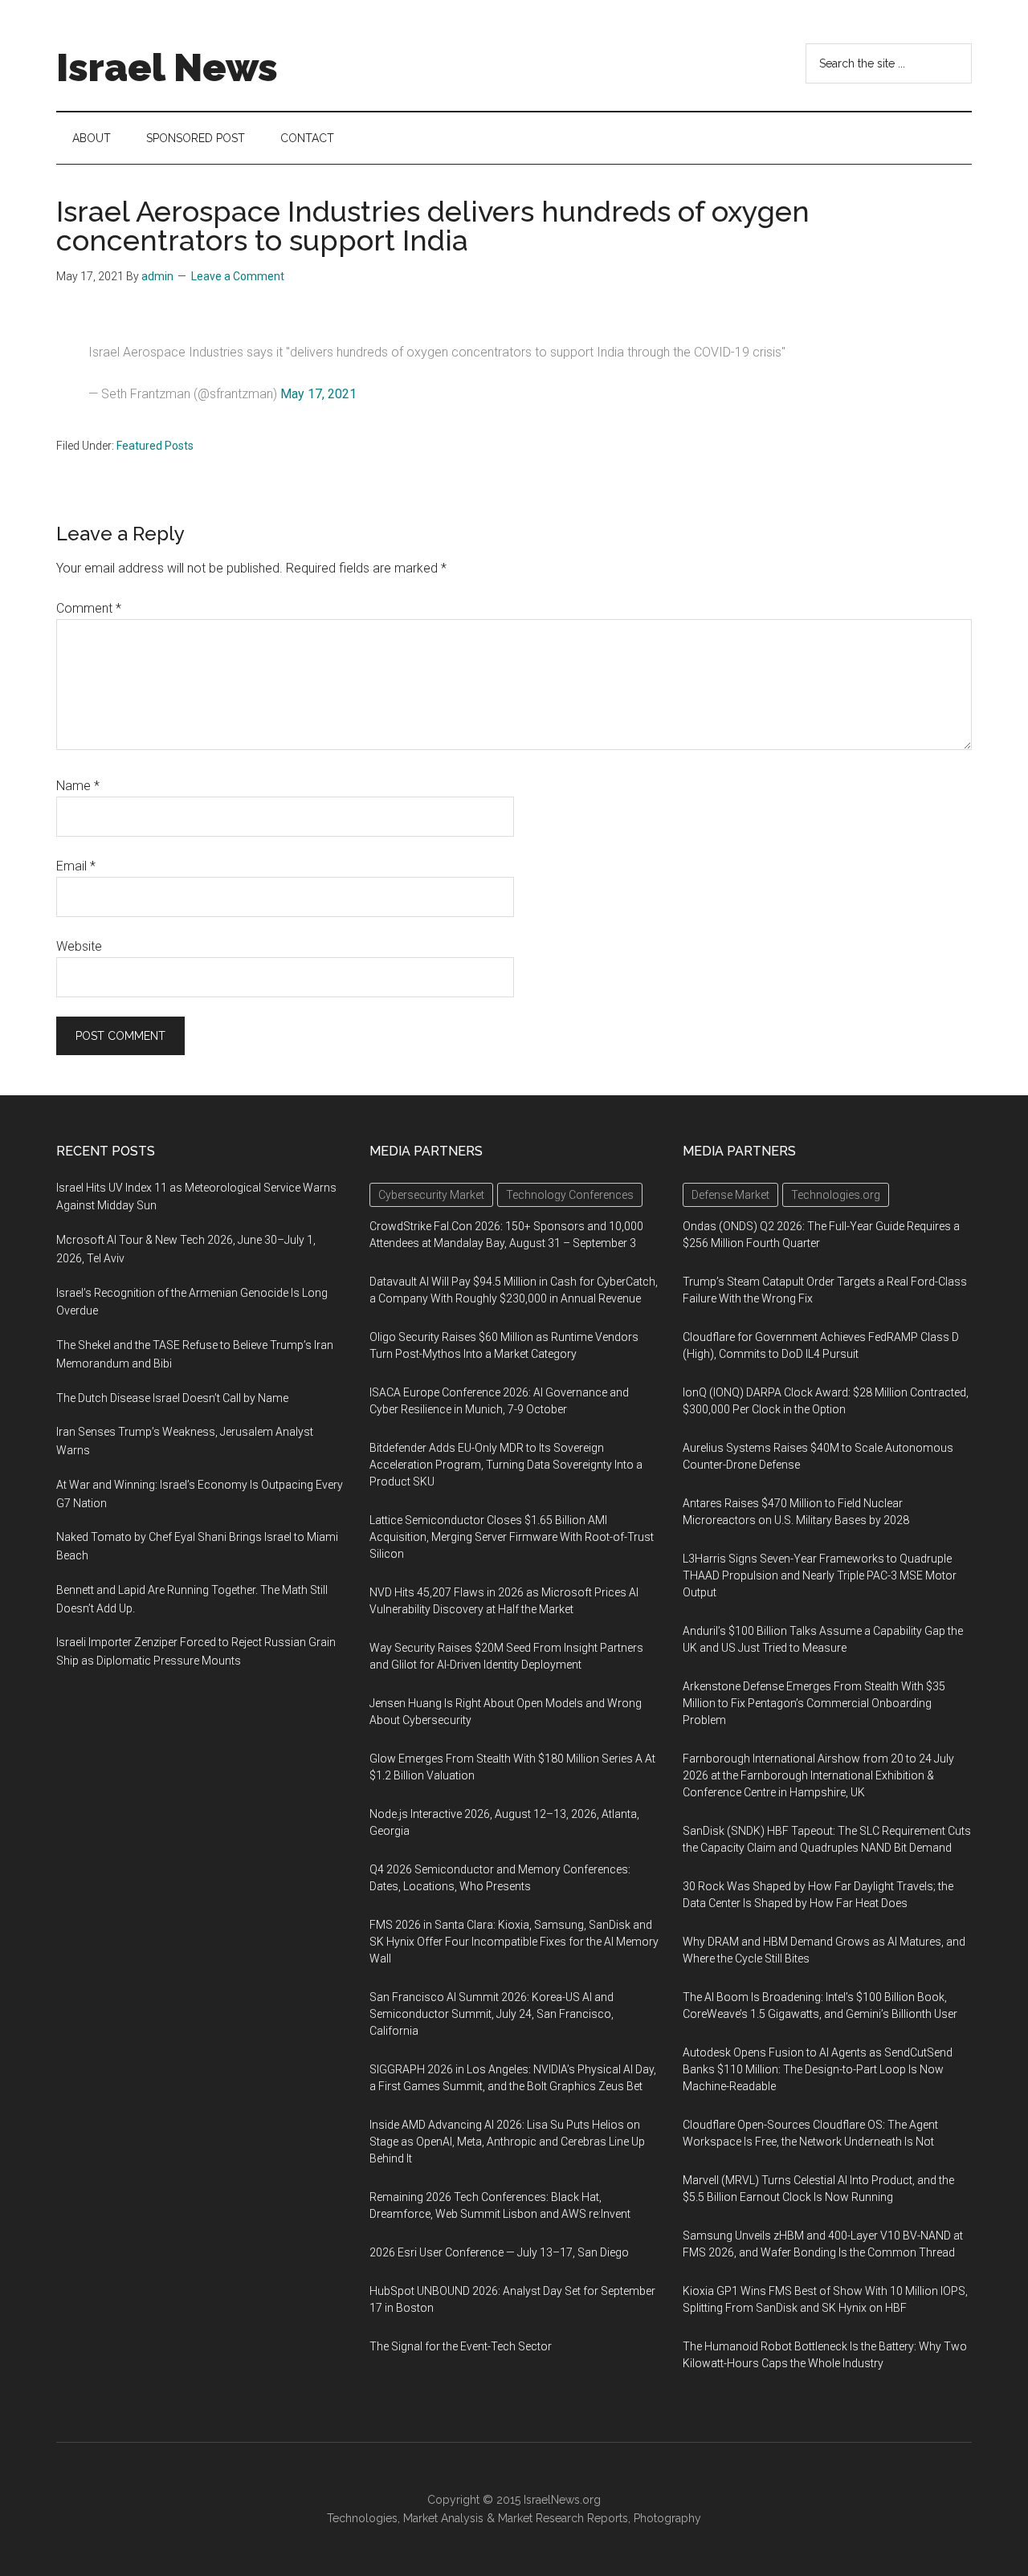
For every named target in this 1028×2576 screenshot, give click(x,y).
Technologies (362, 2518)
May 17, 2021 (318, 394)
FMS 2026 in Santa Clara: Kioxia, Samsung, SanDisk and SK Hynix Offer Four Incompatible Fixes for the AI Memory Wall (514, 1942)
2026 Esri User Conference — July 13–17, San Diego (499, 2252)
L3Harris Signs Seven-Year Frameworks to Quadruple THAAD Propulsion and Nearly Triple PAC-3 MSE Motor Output (820, 1575)
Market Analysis (443, 2518)
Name (78, 786)
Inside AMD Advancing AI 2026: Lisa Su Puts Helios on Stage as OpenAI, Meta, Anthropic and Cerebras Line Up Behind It (507, 2142)
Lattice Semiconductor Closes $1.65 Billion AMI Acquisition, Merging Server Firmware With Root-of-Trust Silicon (512, 1537)
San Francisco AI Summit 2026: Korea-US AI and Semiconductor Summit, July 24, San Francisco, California (492, 2014)
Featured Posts (155, 446)
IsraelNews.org (562, 2500)
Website (79, 946)
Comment (89, 608)
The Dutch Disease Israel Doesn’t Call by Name (172, 1398)
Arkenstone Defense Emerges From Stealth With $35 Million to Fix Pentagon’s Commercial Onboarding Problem (814, 1703)
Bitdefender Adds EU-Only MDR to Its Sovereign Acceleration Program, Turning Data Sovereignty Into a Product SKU (506, 1465)
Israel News (167, 67)
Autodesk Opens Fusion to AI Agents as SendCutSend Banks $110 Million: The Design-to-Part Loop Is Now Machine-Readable (818, 2069)
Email (76, 866)
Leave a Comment (238, 276)
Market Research (541, 2518)
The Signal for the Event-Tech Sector (461, 2346)
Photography (667, 2518)
